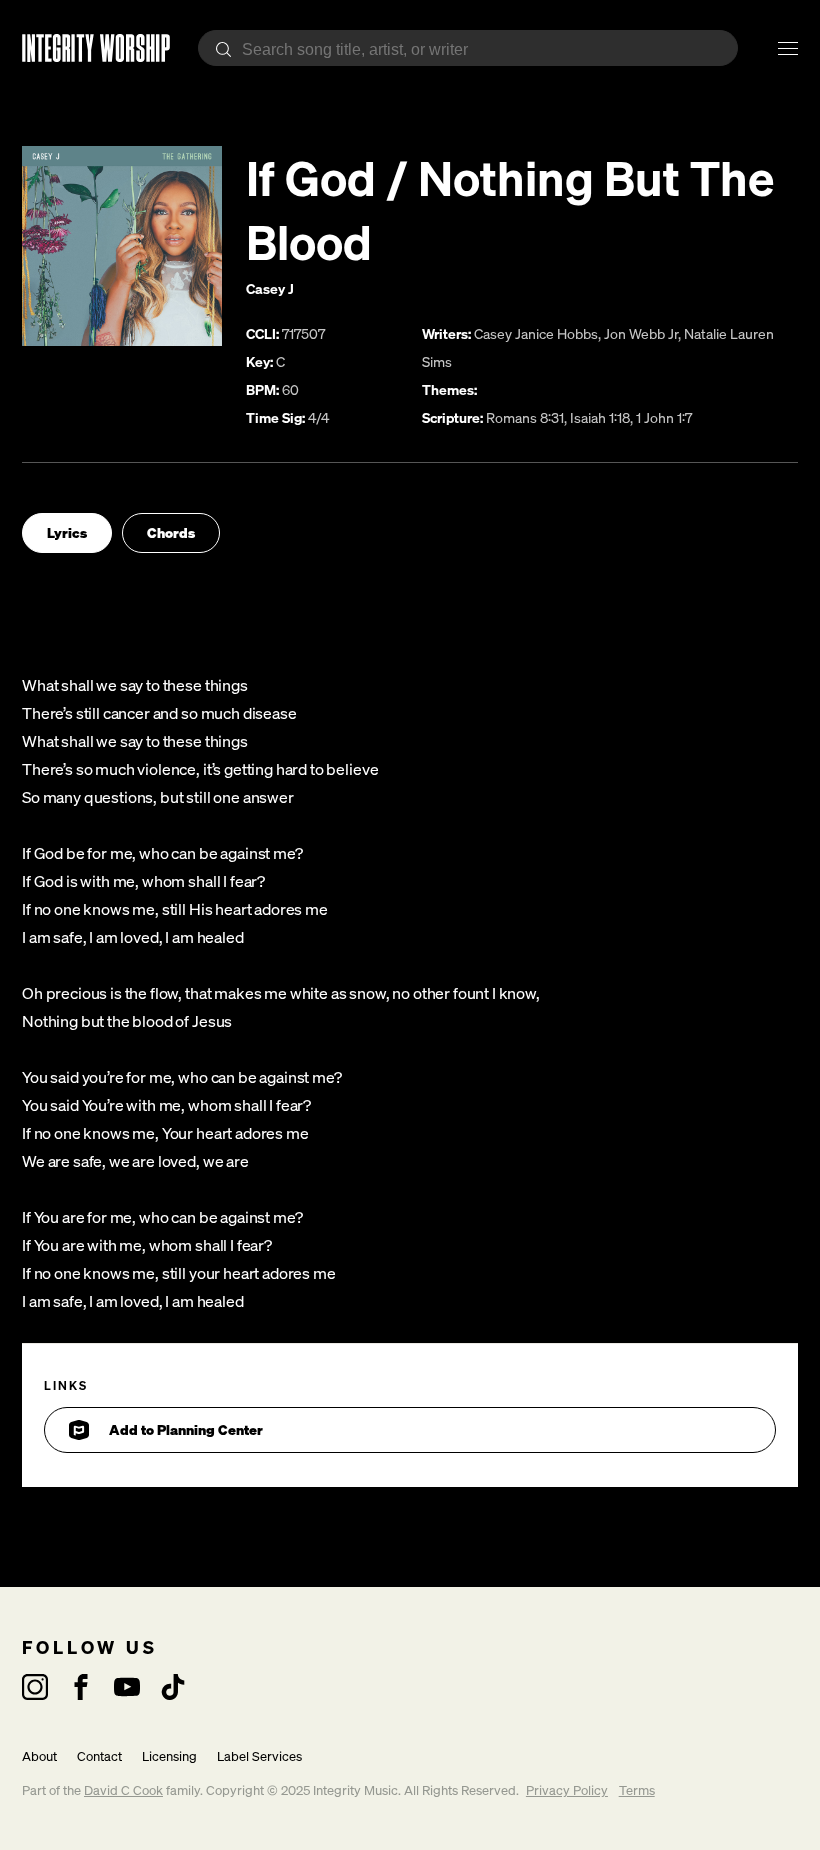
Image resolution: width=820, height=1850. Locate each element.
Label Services (259, 1756)
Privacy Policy (567, 1790)
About (39, 1756)
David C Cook (123, 1790)
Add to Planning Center (186, 1429)
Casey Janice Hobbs (536, 333)
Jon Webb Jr (641, 333)
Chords (171, 532)
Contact (99, 1756)
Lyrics (67, 532)
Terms (637, 1790)
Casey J (270, 288)
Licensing (169, 1756)
